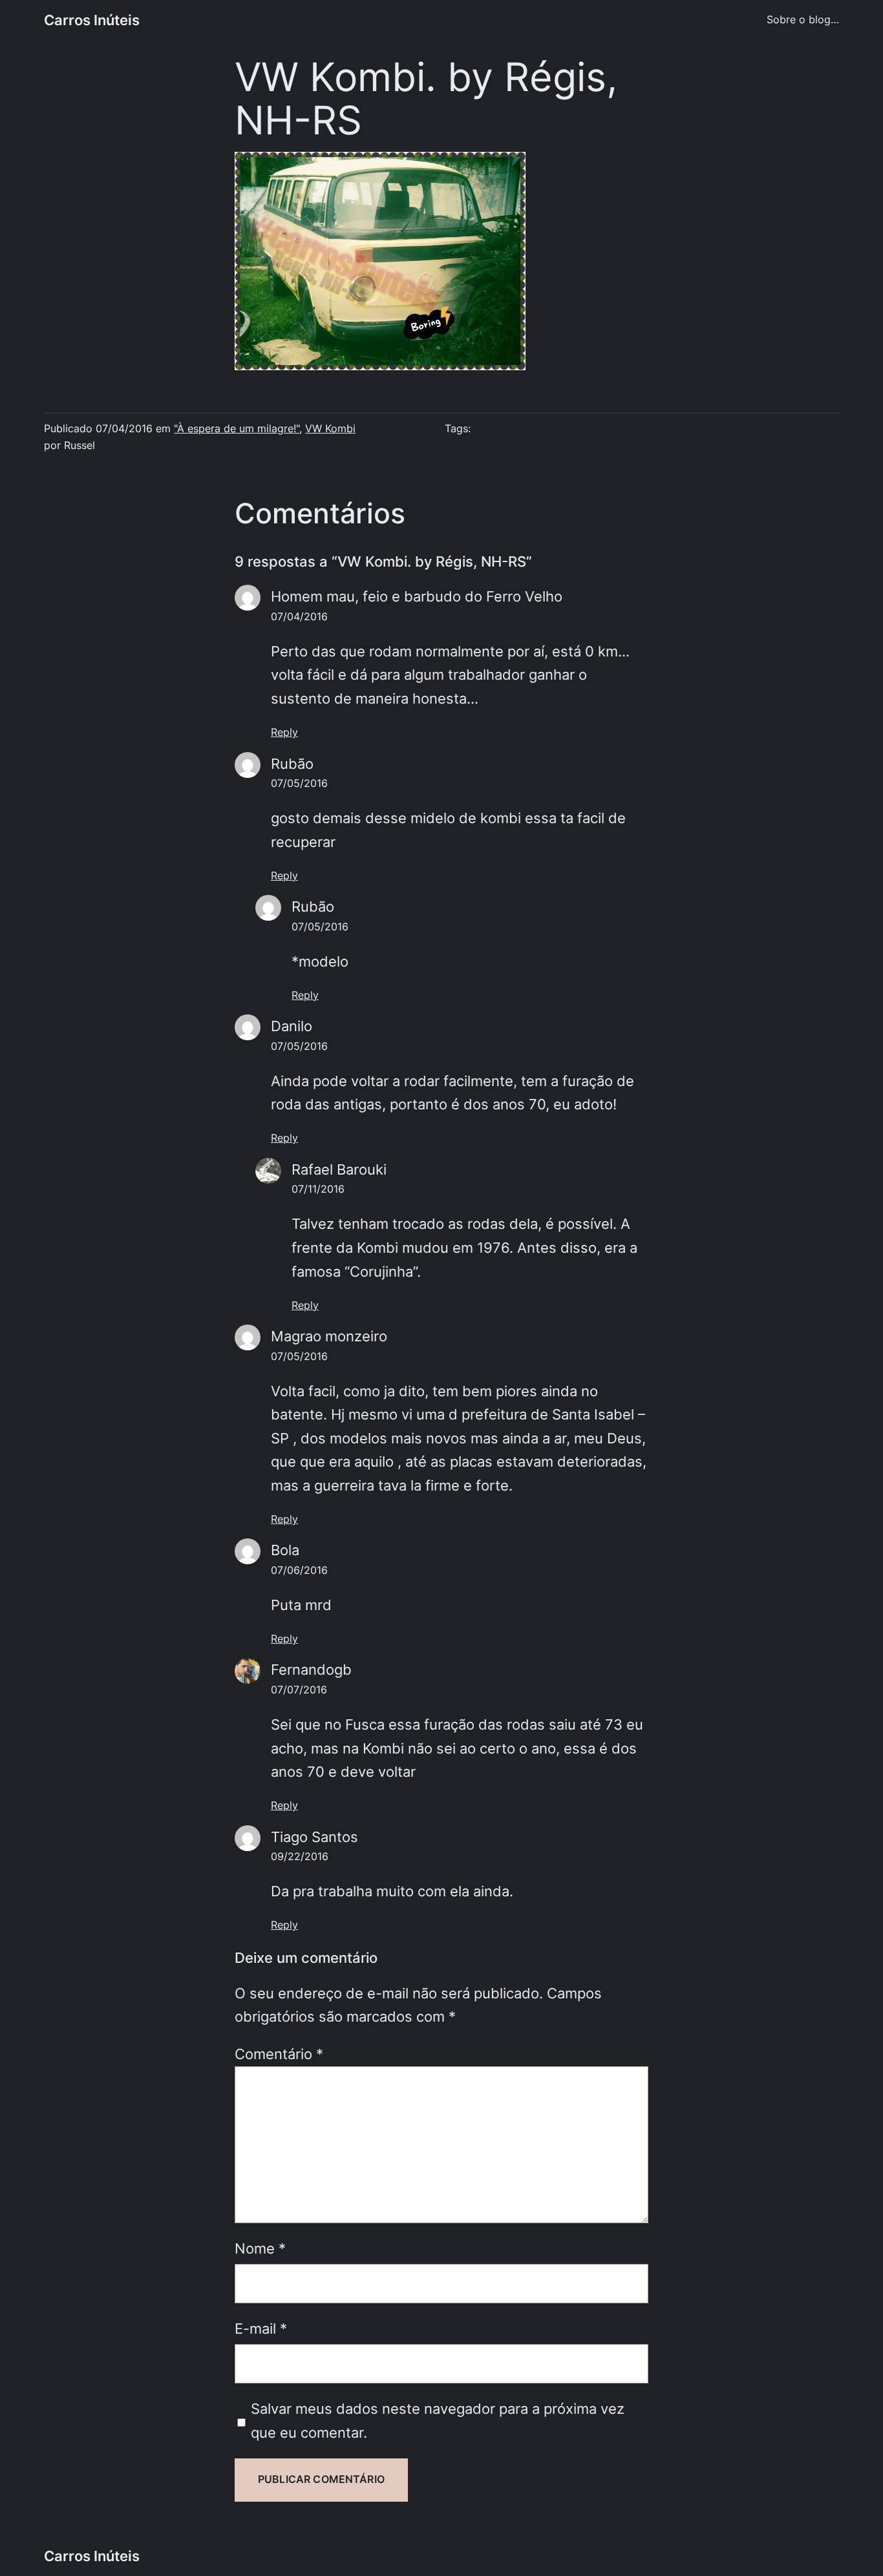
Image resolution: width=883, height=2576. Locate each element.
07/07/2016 (299, 1690)
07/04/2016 (299, 617)
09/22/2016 (300, 1857)
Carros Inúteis (92, 20)
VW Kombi (330, 429)
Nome (260, 2248)
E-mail (261, 2329)
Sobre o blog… (803, 20)
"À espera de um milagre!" (237, 429)
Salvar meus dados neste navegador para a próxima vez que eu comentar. (438, 2421)
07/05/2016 (299, 783)
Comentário (279, 2054)
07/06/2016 (299, 1570)
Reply (284, 732)
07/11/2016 (318, 1189)
